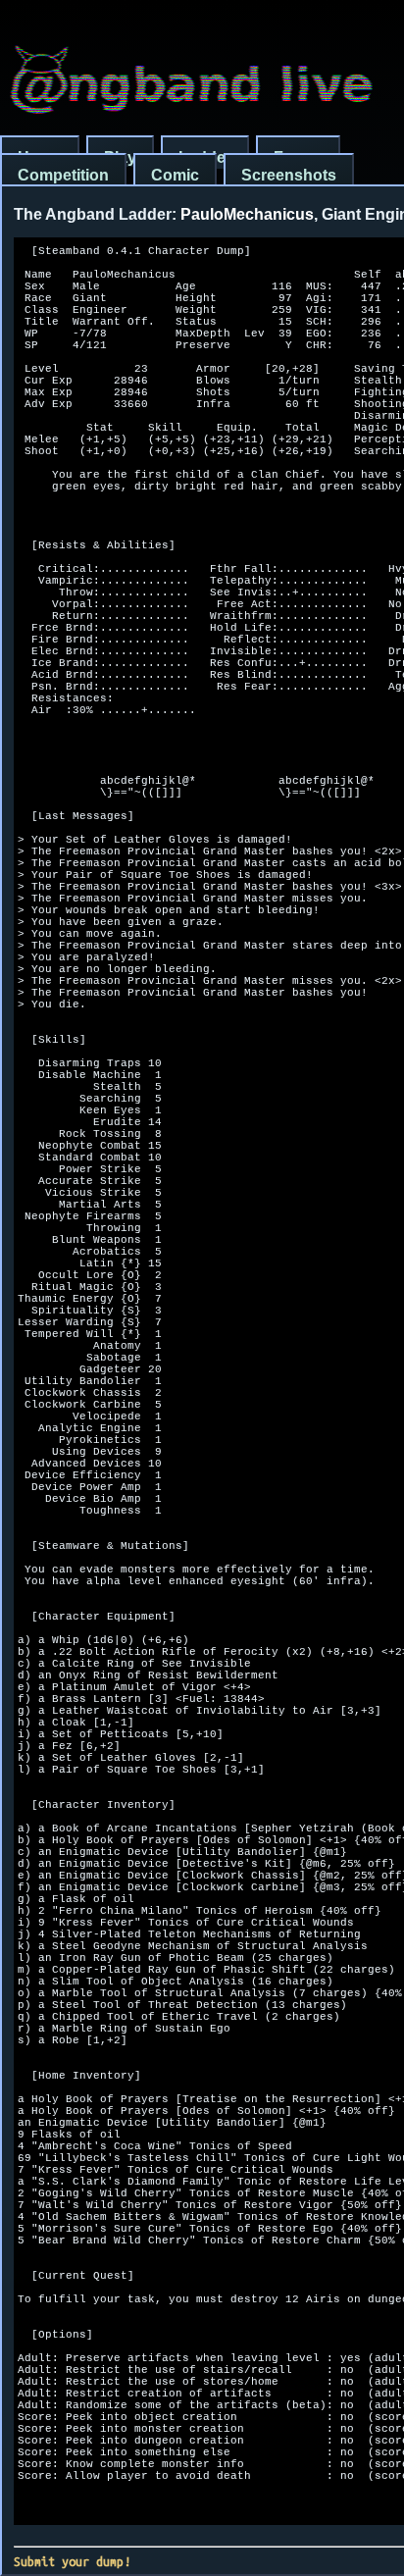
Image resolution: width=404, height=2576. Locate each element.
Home (40, 157)
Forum (298, 157)
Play (120, 157)
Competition (63, 175)
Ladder (205, 157)
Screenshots (289, 175)
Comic (175, 175)
